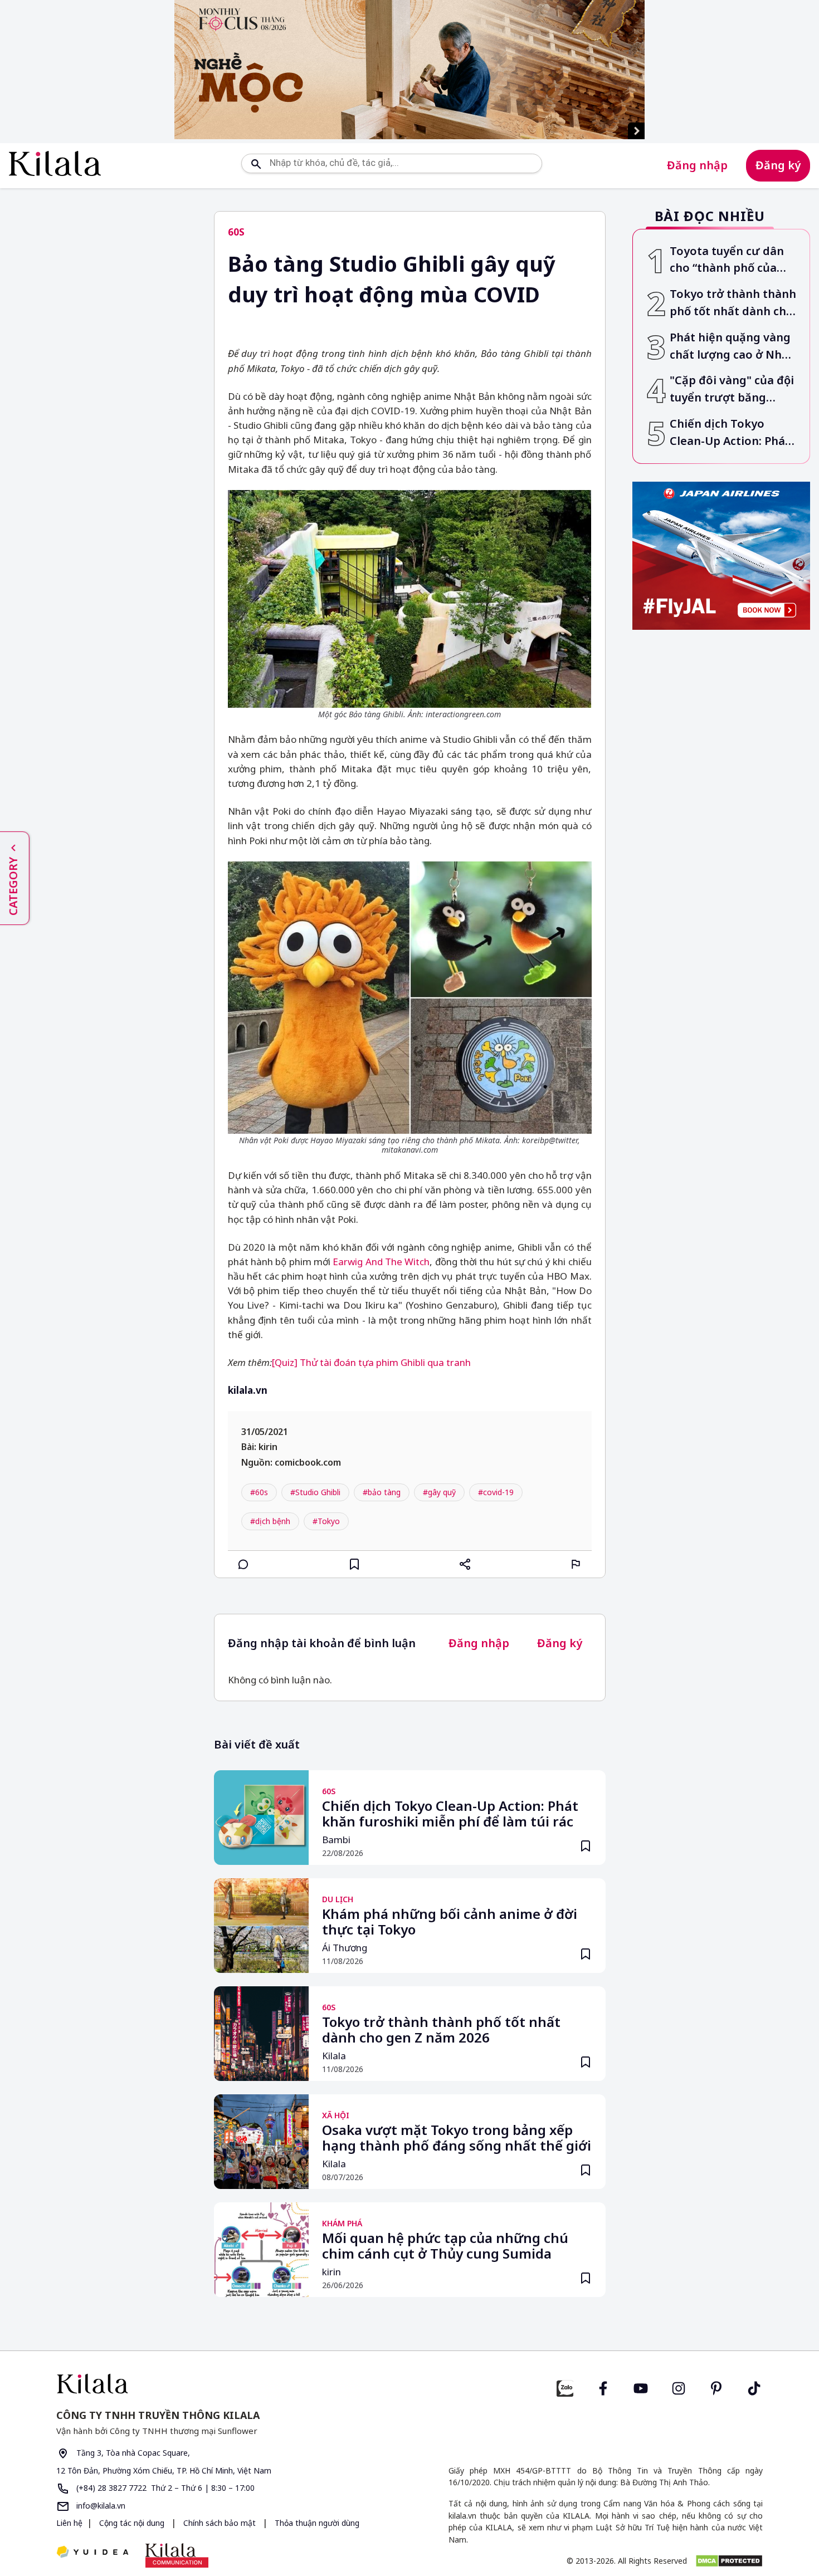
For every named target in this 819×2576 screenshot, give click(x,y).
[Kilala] (55, 163)
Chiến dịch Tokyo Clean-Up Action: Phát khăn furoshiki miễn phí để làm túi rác (450, 1814)
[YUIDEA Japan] (92, 2553)
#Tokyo (326, 1521)
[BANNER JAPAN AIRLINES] (721, 556)
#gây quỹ (439, 1492)
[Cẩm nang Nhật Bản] (228, 2384)
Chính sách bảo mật (220, 2523)
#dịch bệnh (270, 1521)
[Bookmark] (586, 1846)
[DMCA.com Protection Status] (729, 2561)
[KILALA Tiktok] (754, 2387)
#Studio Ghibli (315, 1492)
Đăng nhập (697, 165)
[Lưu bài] (354, 1564)
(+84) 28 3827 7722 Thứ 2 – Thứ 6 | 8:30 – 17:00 (164, 2488)
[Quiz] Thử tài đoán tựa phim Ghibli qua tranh (371, 1362)
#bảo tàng (382, 1492)
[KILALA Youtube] (641, 2387)
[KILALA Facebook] (565, 2387)
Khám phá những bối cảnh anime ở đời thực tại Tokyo (450, 1922)
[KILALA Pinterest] (716, 2387)
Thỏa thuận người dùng (316, 2523)
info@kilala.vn (100, 2506)
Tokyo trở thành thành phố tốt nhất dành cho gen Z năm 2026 (441, 2030)
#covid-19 (496, 1492)
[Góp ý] (576, 1564)
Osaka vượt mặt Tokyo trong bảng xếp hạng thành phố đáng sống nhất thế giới (457, 2138)
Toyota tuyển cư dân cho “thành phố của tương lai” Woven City (730, 260)
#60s (259, 1492)
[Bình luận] (243, 1564)
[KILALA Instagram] (679, 2387)
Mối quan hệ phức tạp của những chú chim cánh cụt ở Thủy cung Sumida (445, 2246)
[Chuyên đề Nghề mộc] (409, 70)
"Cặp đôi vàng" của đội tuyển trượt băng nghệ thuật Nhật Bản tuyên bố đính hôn (732, 390)
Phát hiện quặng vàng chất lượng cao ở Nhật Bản (732, 347)
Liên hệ (69, 2523)
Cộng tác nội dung (132, 2523)
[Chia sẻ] (465, 1564)
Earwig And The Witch (381, 1262)
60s (236, 232)
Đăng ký (778, 165)
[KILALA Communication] (177, 2555)
